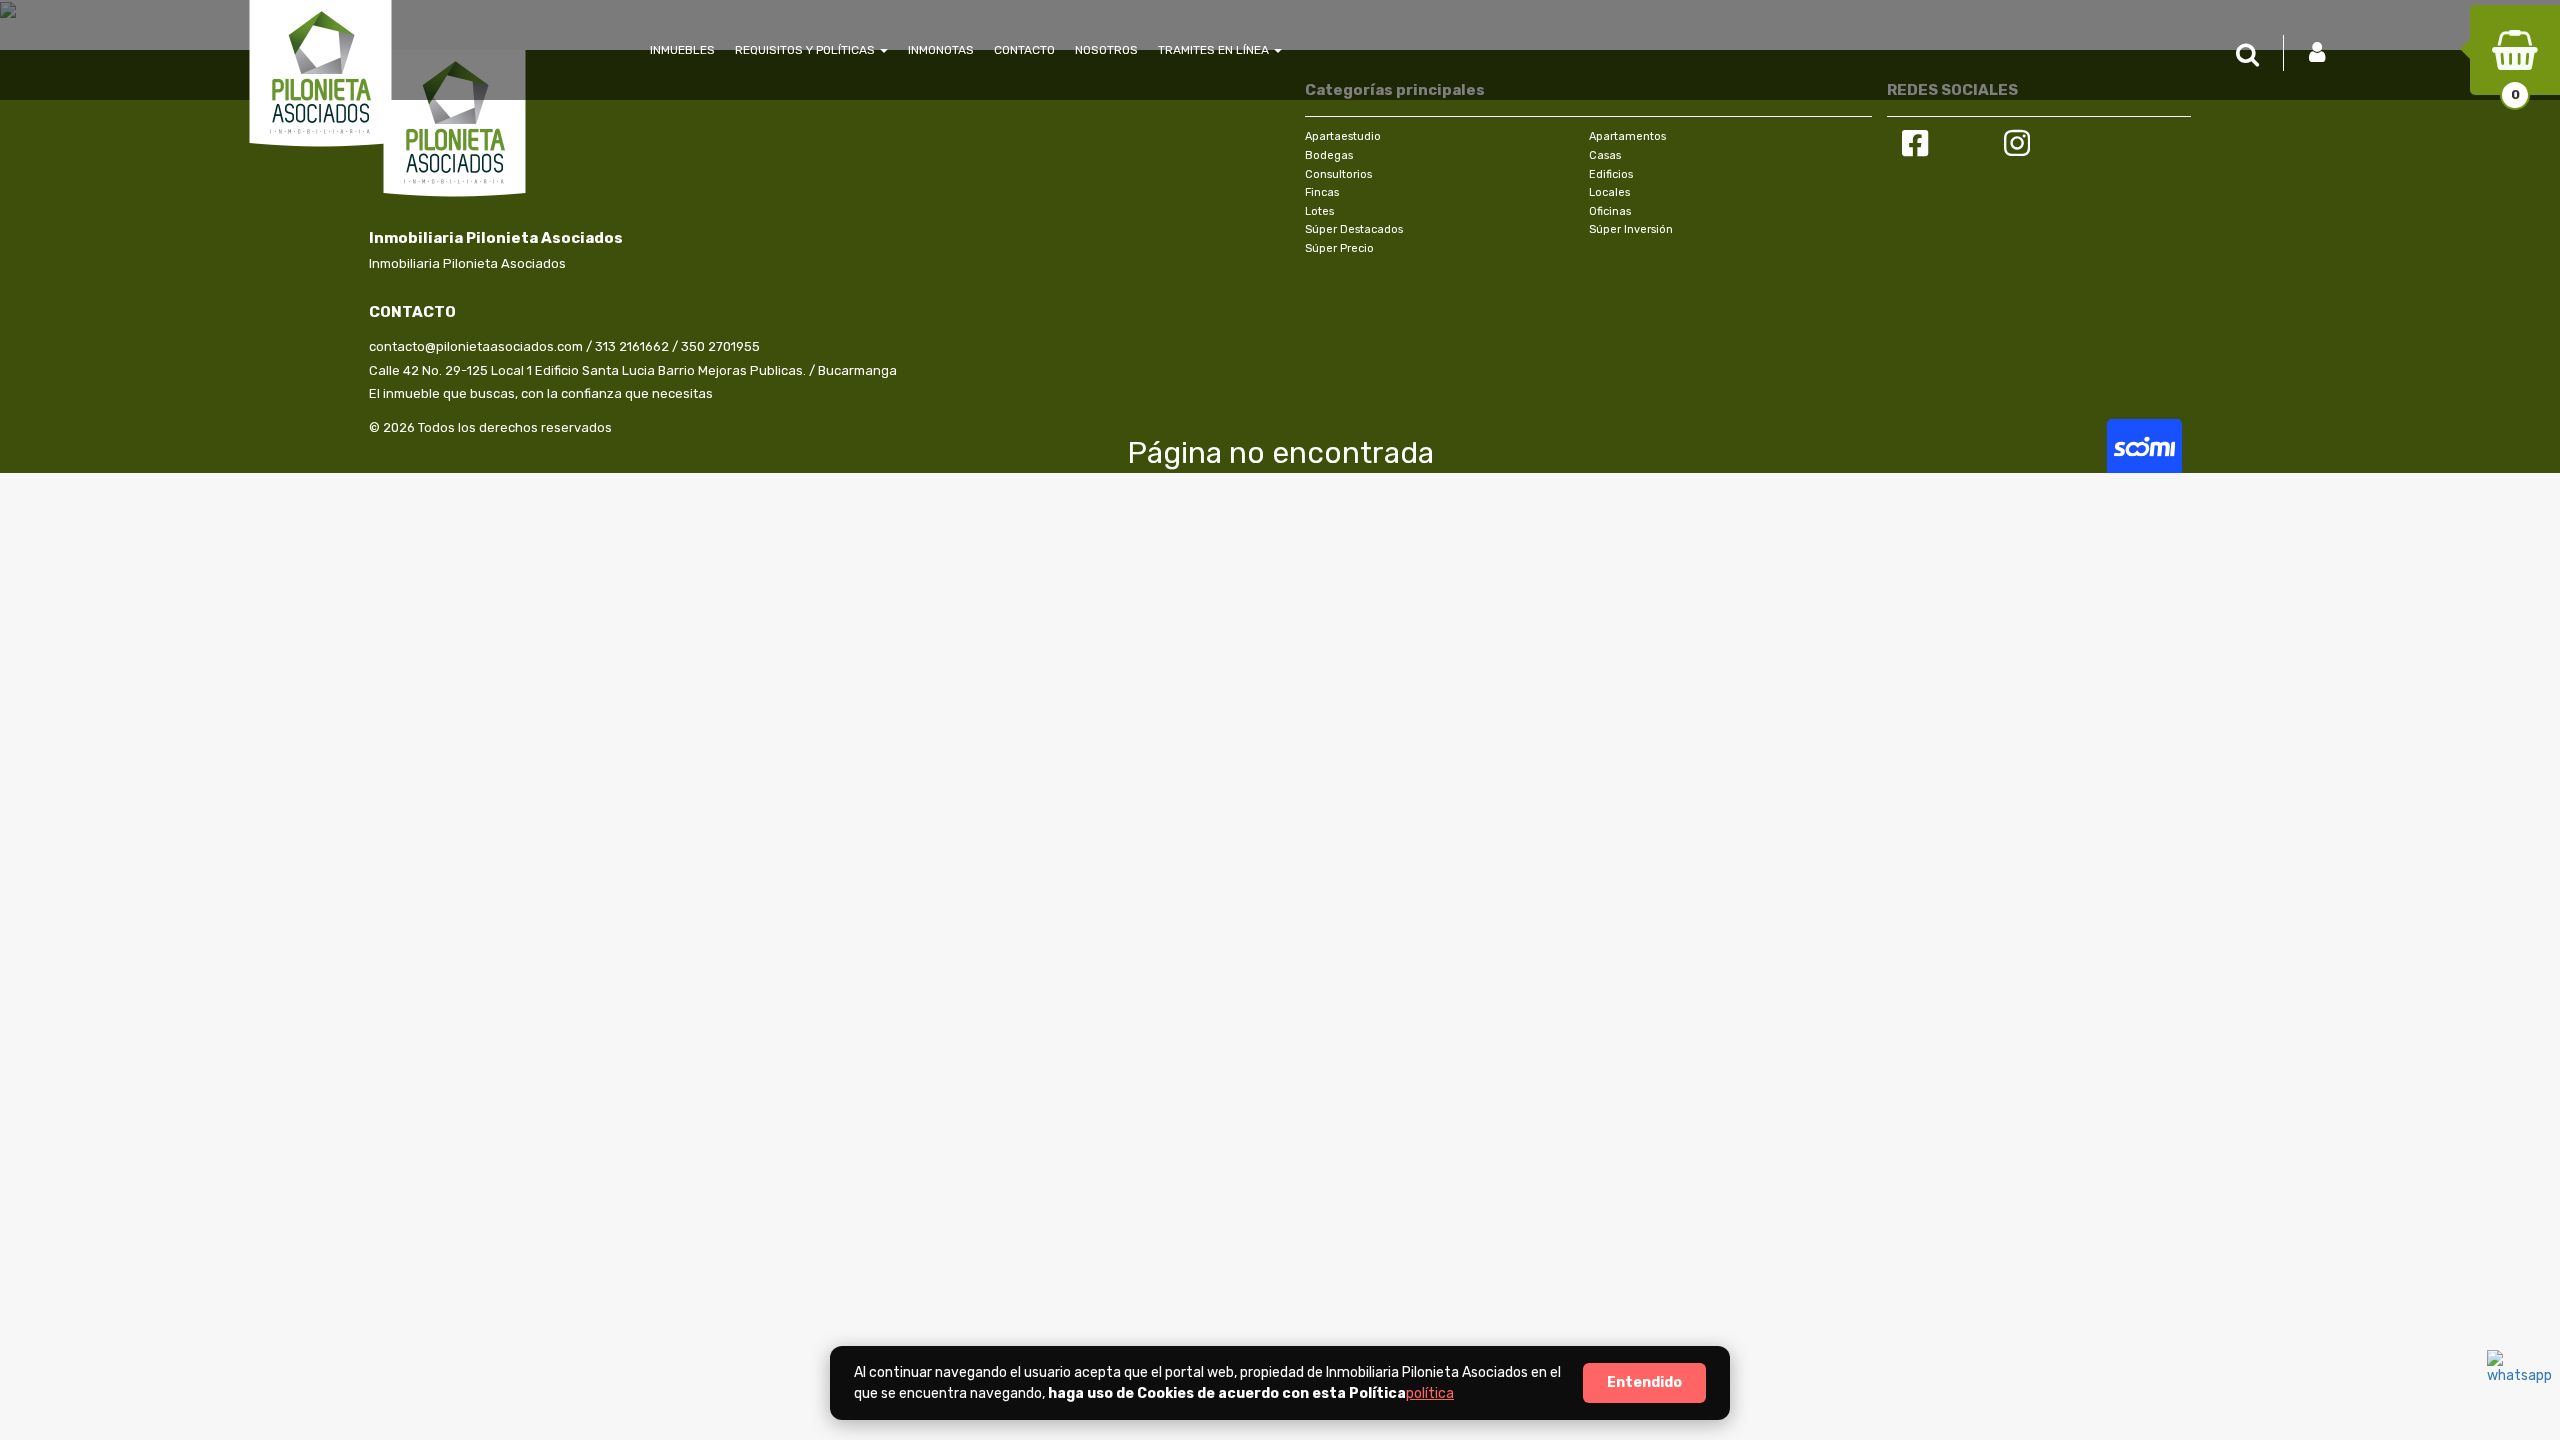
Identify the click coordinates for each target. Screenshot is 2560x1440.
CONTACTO (1024, 50)
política (1430, 1393)
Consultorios (1338, 174)
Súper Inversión (1631, 229)
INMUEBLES (682, 50)
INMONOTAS (941, 50)
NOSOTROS (1106, 50)
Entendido (1644, 1382)
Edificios (1611, 174)
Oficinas (1610, 211)
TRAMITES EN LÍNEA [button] (1215, 50)
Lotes (1319, 211)
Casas (1605, 155)
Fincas (1322, 192)
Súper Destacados (1354, 229)
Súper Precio (1339, 248)
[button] (2253, 55)
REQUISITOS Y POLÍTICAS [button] (806, 50)
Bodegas (1329, 155)
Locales (1609, 192)
